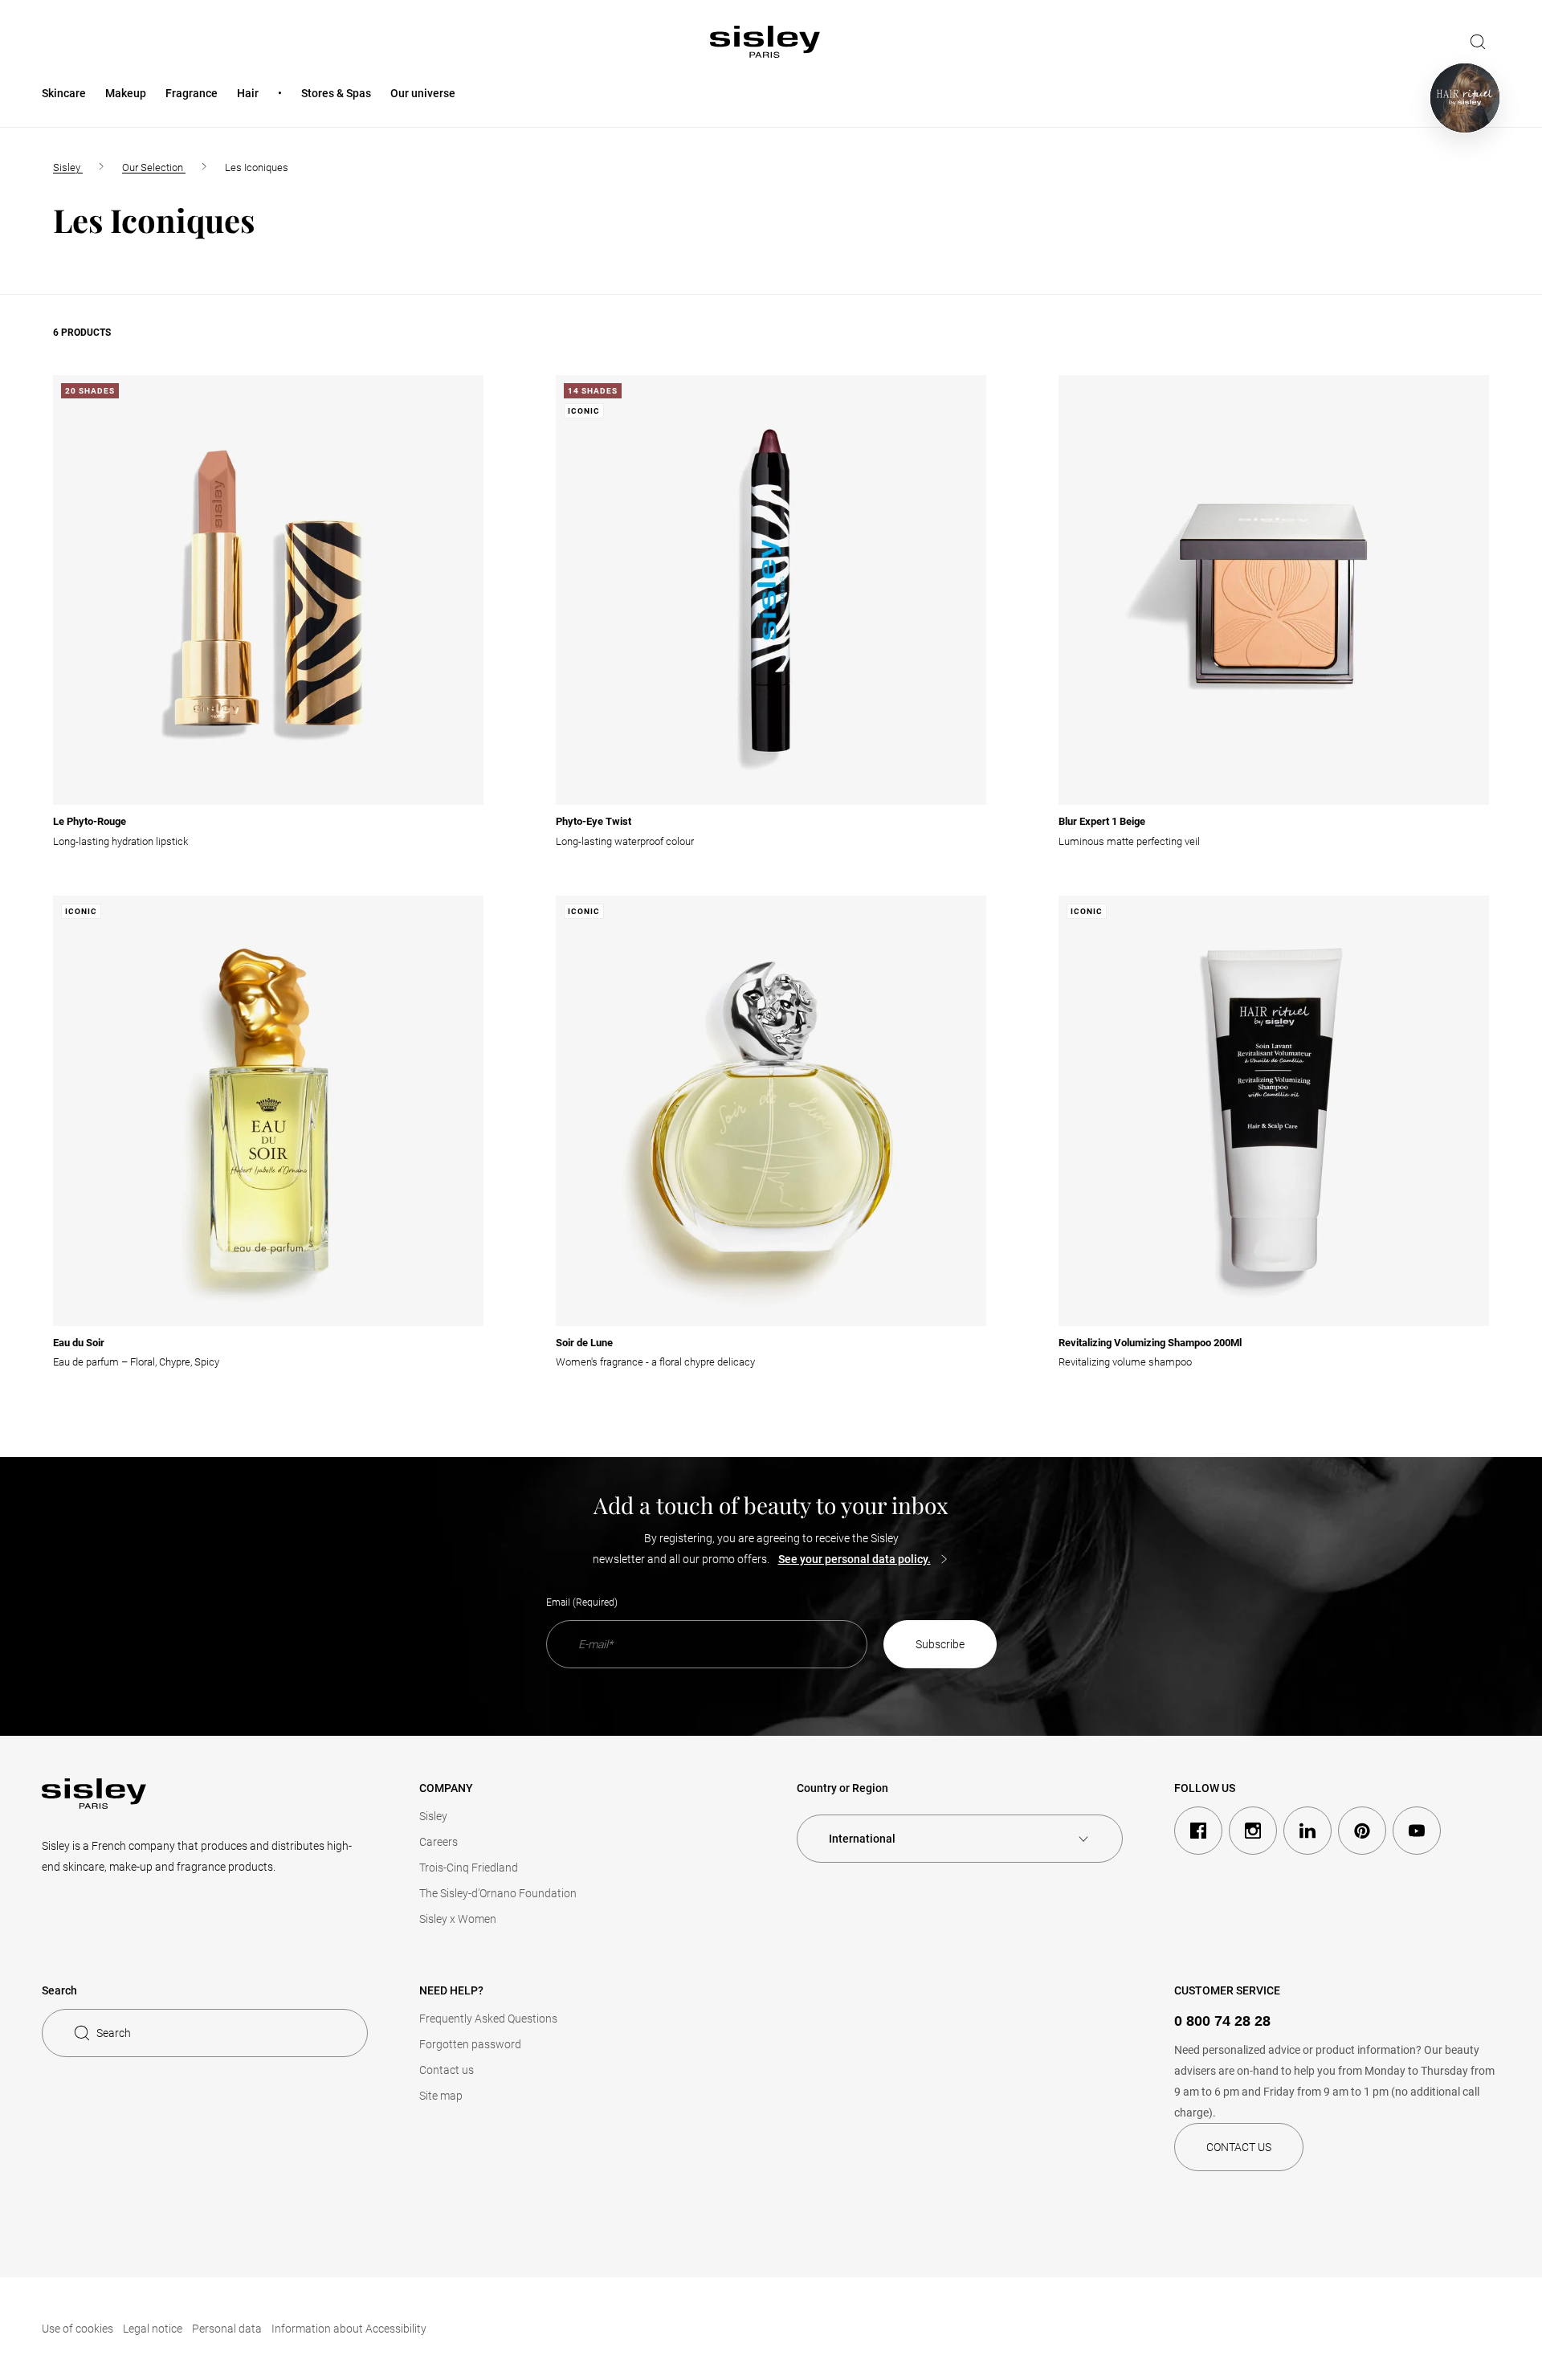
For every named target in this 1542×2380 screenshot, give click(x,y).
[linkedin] (1307, 1831)
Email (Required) (582, 1602)
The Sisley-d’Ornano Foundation (498, 1893)
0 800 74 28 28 (1222, 2021)
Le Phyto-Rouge (90, 821)
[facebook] (1198, 1831)
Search (114, 2033)
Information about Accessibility (349, 2329)
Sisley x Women (458, 1919)
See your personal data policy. (855, 1559)
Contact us (447, 2070)
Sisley (433, 1816)
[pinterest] (1362, 1831)
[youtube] (1417, 1831)
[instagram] (1253, 1831)
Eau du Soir (79, 1343)
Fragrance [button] (192, 93)
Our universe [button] (423, 93)
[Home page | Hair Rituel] (1465, 98)
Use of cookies (78, 2329)
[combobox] (960, 1839)
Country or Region (842, 1788)
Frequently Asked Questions (488, 2019)
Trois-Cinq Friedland (469, 1868)
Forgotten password (470, 2044)
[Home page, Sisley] (765, 42)
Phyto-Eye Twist (594, 821)
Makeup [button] (126, 93)
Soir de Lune (584, 1343)
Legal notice (153, 2329)
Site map (441, 2096)
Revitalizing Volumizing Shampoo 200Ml (1150, 1343)
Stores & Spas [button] (336, 93)
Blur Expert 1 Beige (1102, 821)
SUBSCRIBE (940, 1644)
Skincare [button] (64, 93)
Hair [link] (248, 93)
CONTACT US (1239, 2147)
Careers (439, 1842)
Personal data (227, 2329)
